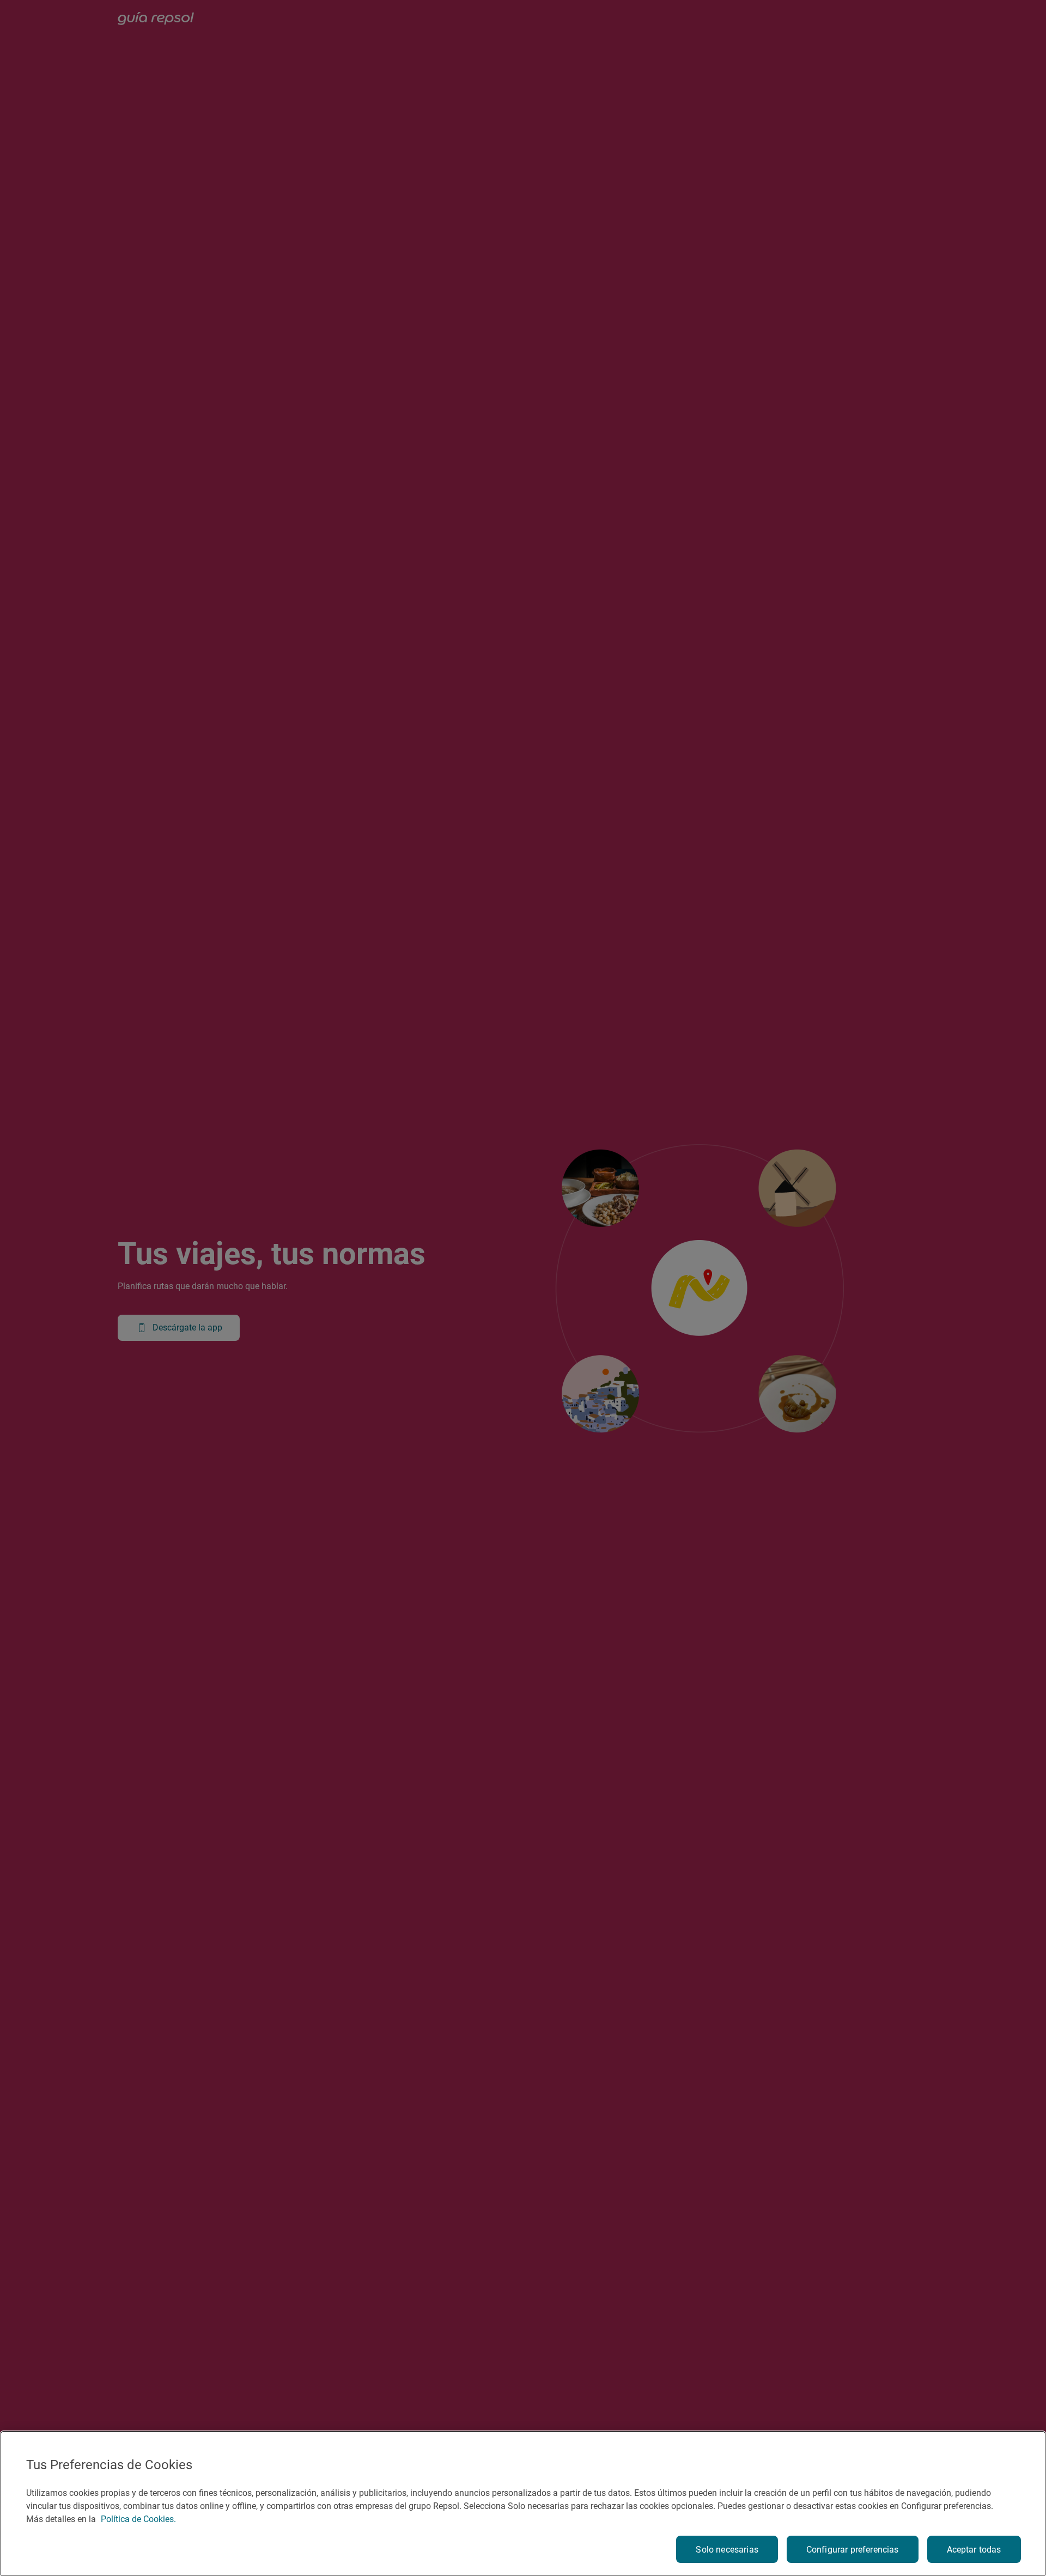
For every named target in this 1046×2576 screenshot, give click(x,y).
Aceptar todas (974, 2550)
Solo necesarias (727, 2550)
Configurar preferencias (853, 2550)
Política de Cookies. (138, 2519)
